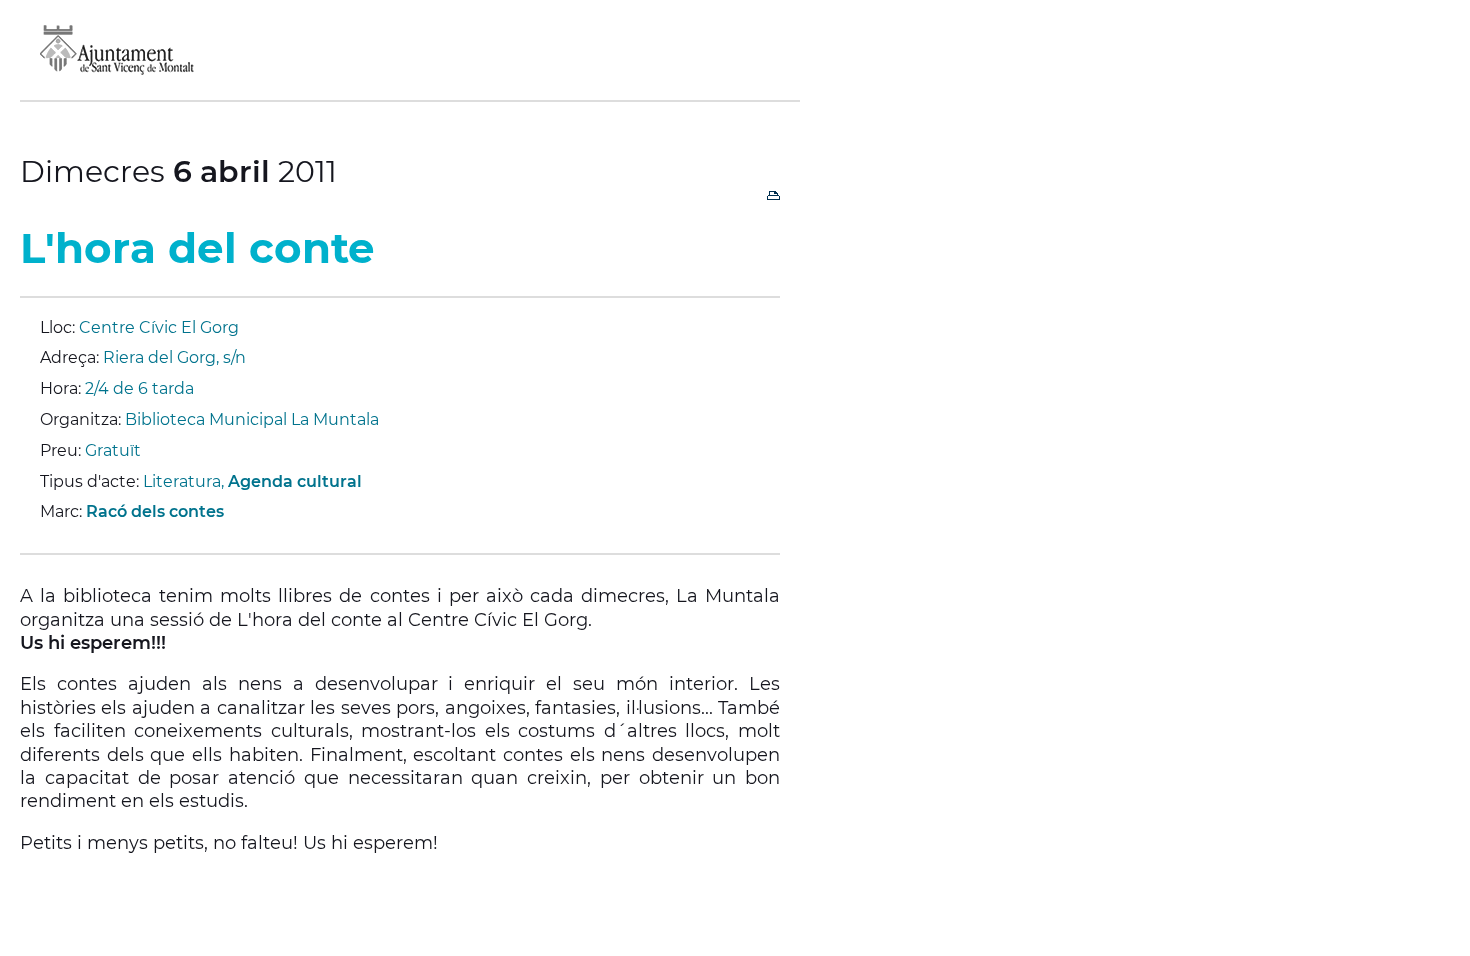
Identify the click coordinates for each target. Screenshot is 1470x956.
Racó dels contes (155, 511)
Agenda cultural (295, 481)
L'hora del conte (197, 248)
